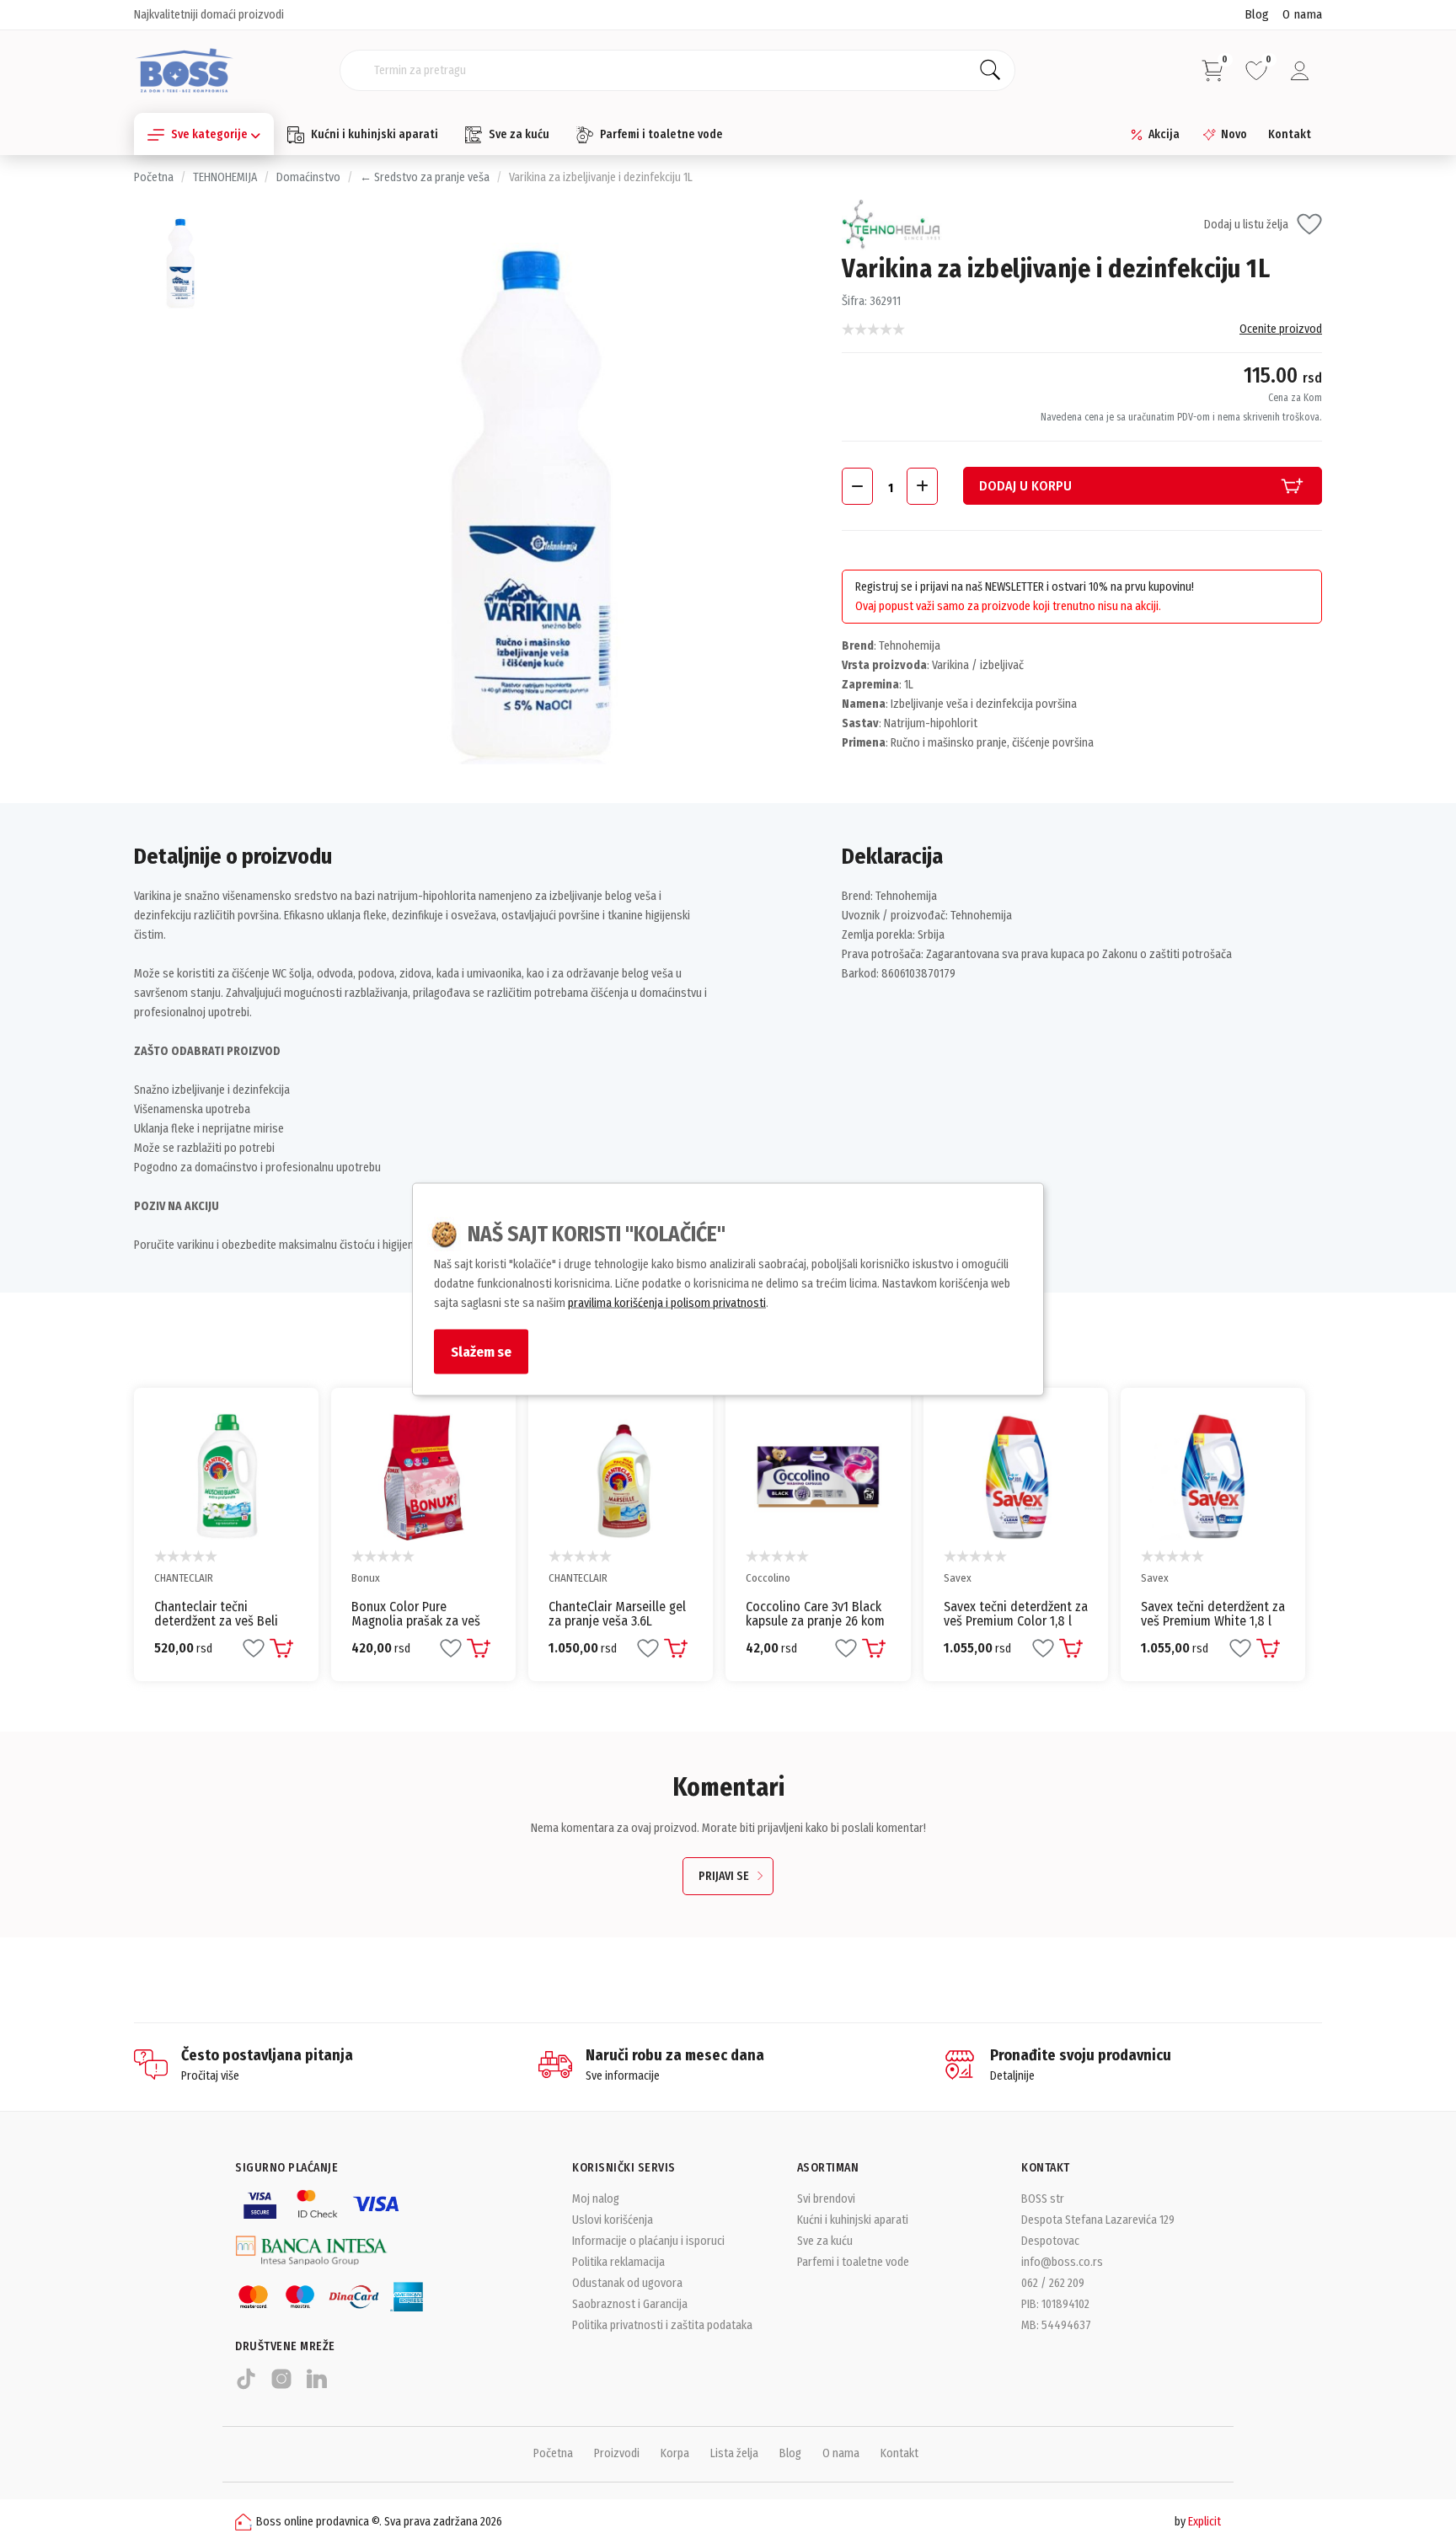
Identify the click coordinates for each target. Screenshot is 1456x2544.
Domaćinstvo (308, 177)
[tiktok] (246, 2386)
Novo (1234, 134)
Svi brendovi (826, 2199)
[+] (922, 486)
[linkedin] (317, 2386)
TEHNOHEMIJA (225, 177)
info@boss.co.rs (1062, 2262)
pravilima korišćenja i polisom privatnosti (667, 1302)
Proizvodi (617, 2453)
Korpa (675, 2453)
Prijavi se (724, 1876)
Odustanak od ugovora (627, 2283)
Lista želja (734, 2453)
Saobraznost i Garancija (630, 2304)
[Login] (1300, 71)
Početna (154, 177)
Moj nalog (596, 2199)
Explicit (1204, 2522)
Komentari (728, 1787)
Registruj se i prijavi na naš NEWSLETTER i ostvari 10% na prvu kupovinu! (1025, 587)
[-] (857, 486)
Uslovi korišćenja (613, 2220)
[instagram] (281, 2386)
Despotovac (1050, 2241)
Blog (1257, 14)
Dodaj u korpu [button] (1025, 486)
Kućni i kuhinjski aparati (375, 134)
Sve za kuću (519, 134)
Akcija (1164, 134)
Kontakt (1290, 134)
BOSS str (1043, 2199)
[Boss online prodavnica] (184, 70)
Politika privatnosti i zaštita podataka (662, 2325)
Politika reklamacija (618, 2262)
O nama (1302, 14)
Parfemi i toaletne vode (661, 134)
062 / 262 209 (1053, 2283)
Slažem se (481, 1351)
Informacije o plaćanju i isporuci (648, 2241)
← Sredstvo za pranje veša (425, 177)
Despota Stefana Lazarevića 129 (1098, 2220)
